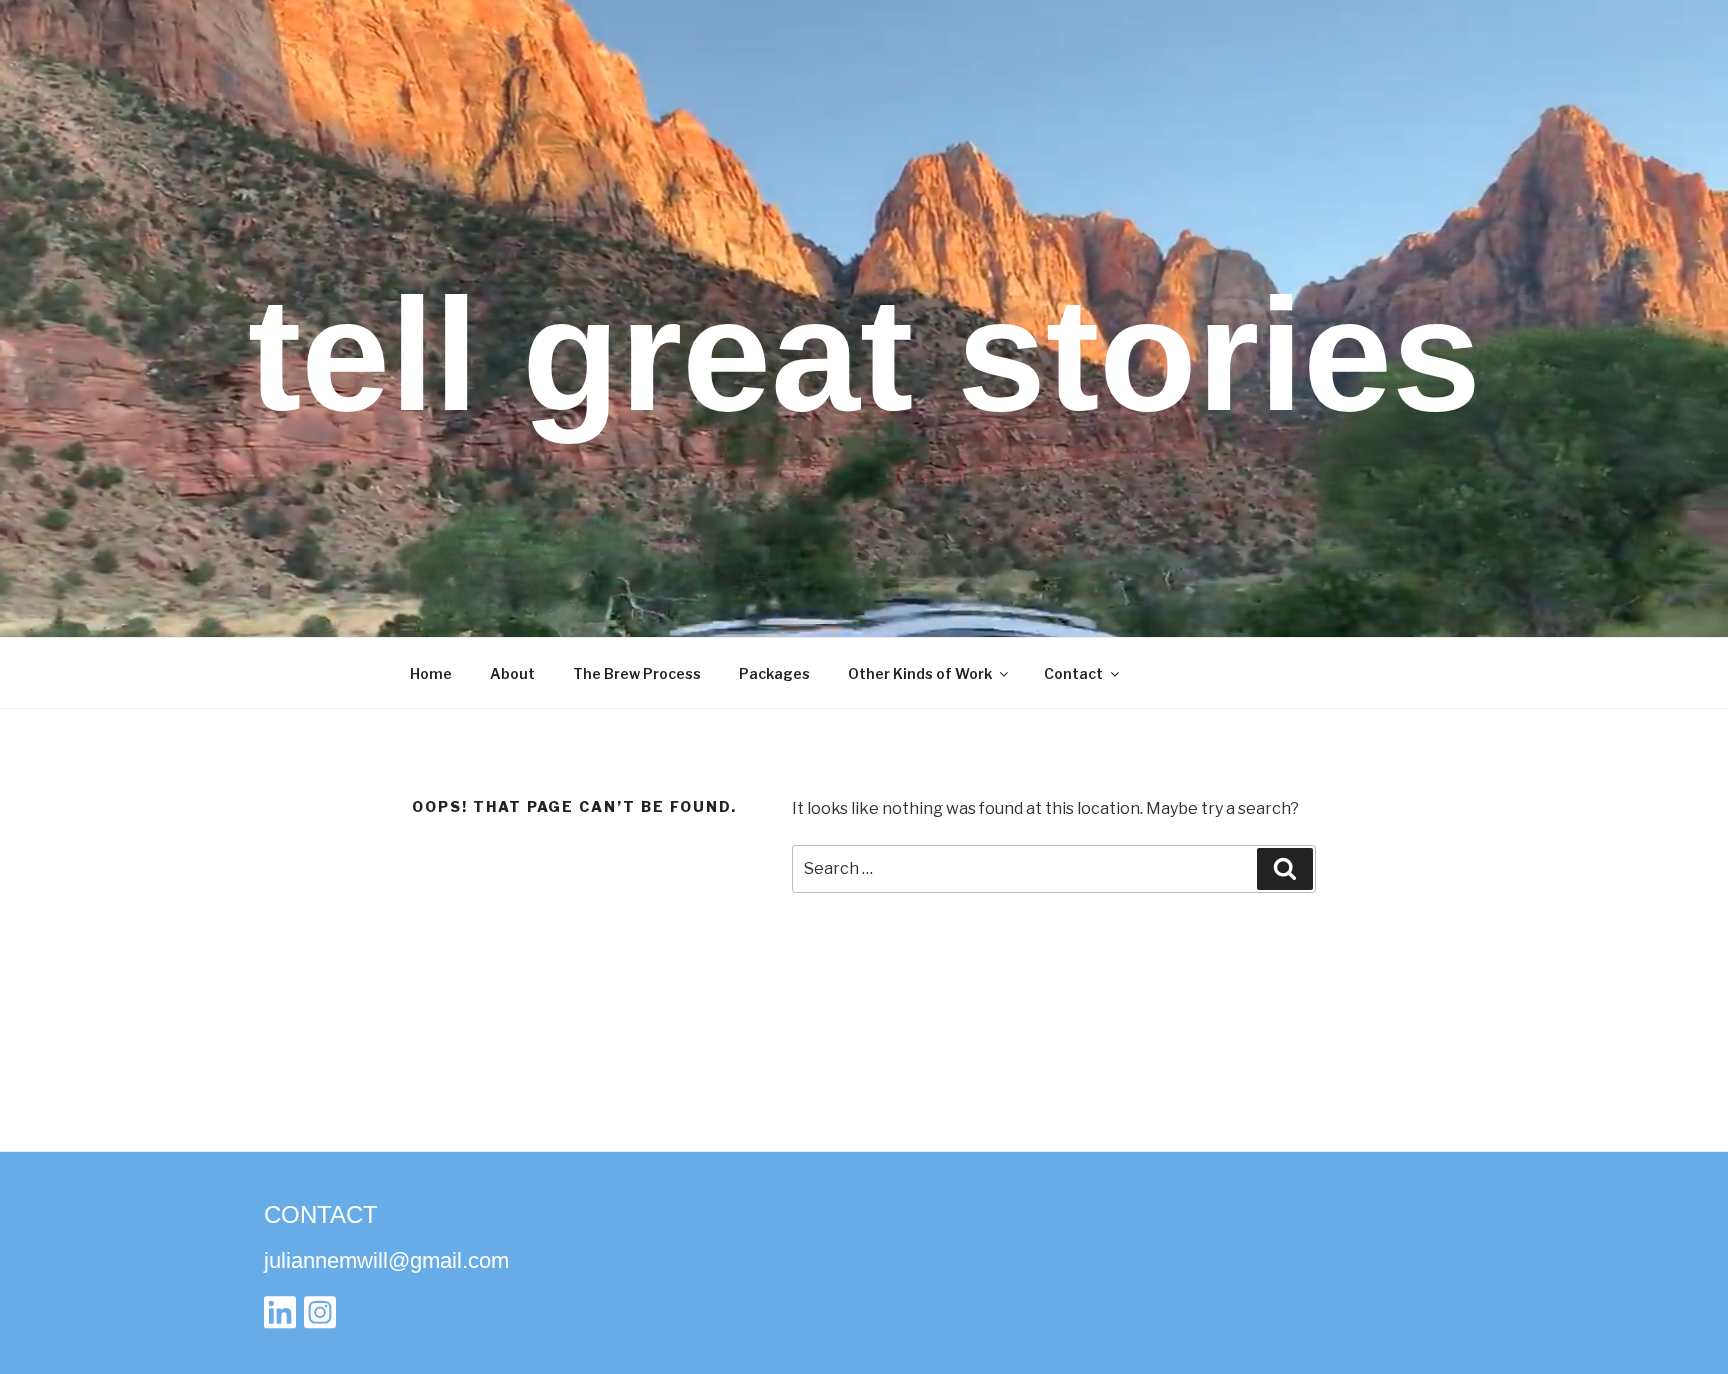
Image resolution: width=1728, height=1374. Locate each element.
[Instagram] (320, 1317)
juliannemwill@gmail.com (386, 1260)
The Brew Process (637, 673)
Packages (774, 673)
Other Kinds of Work (920, 673)
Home (431, 673)
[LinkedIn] (280, 1317)
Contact (1073, 673)
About (512, 673)
